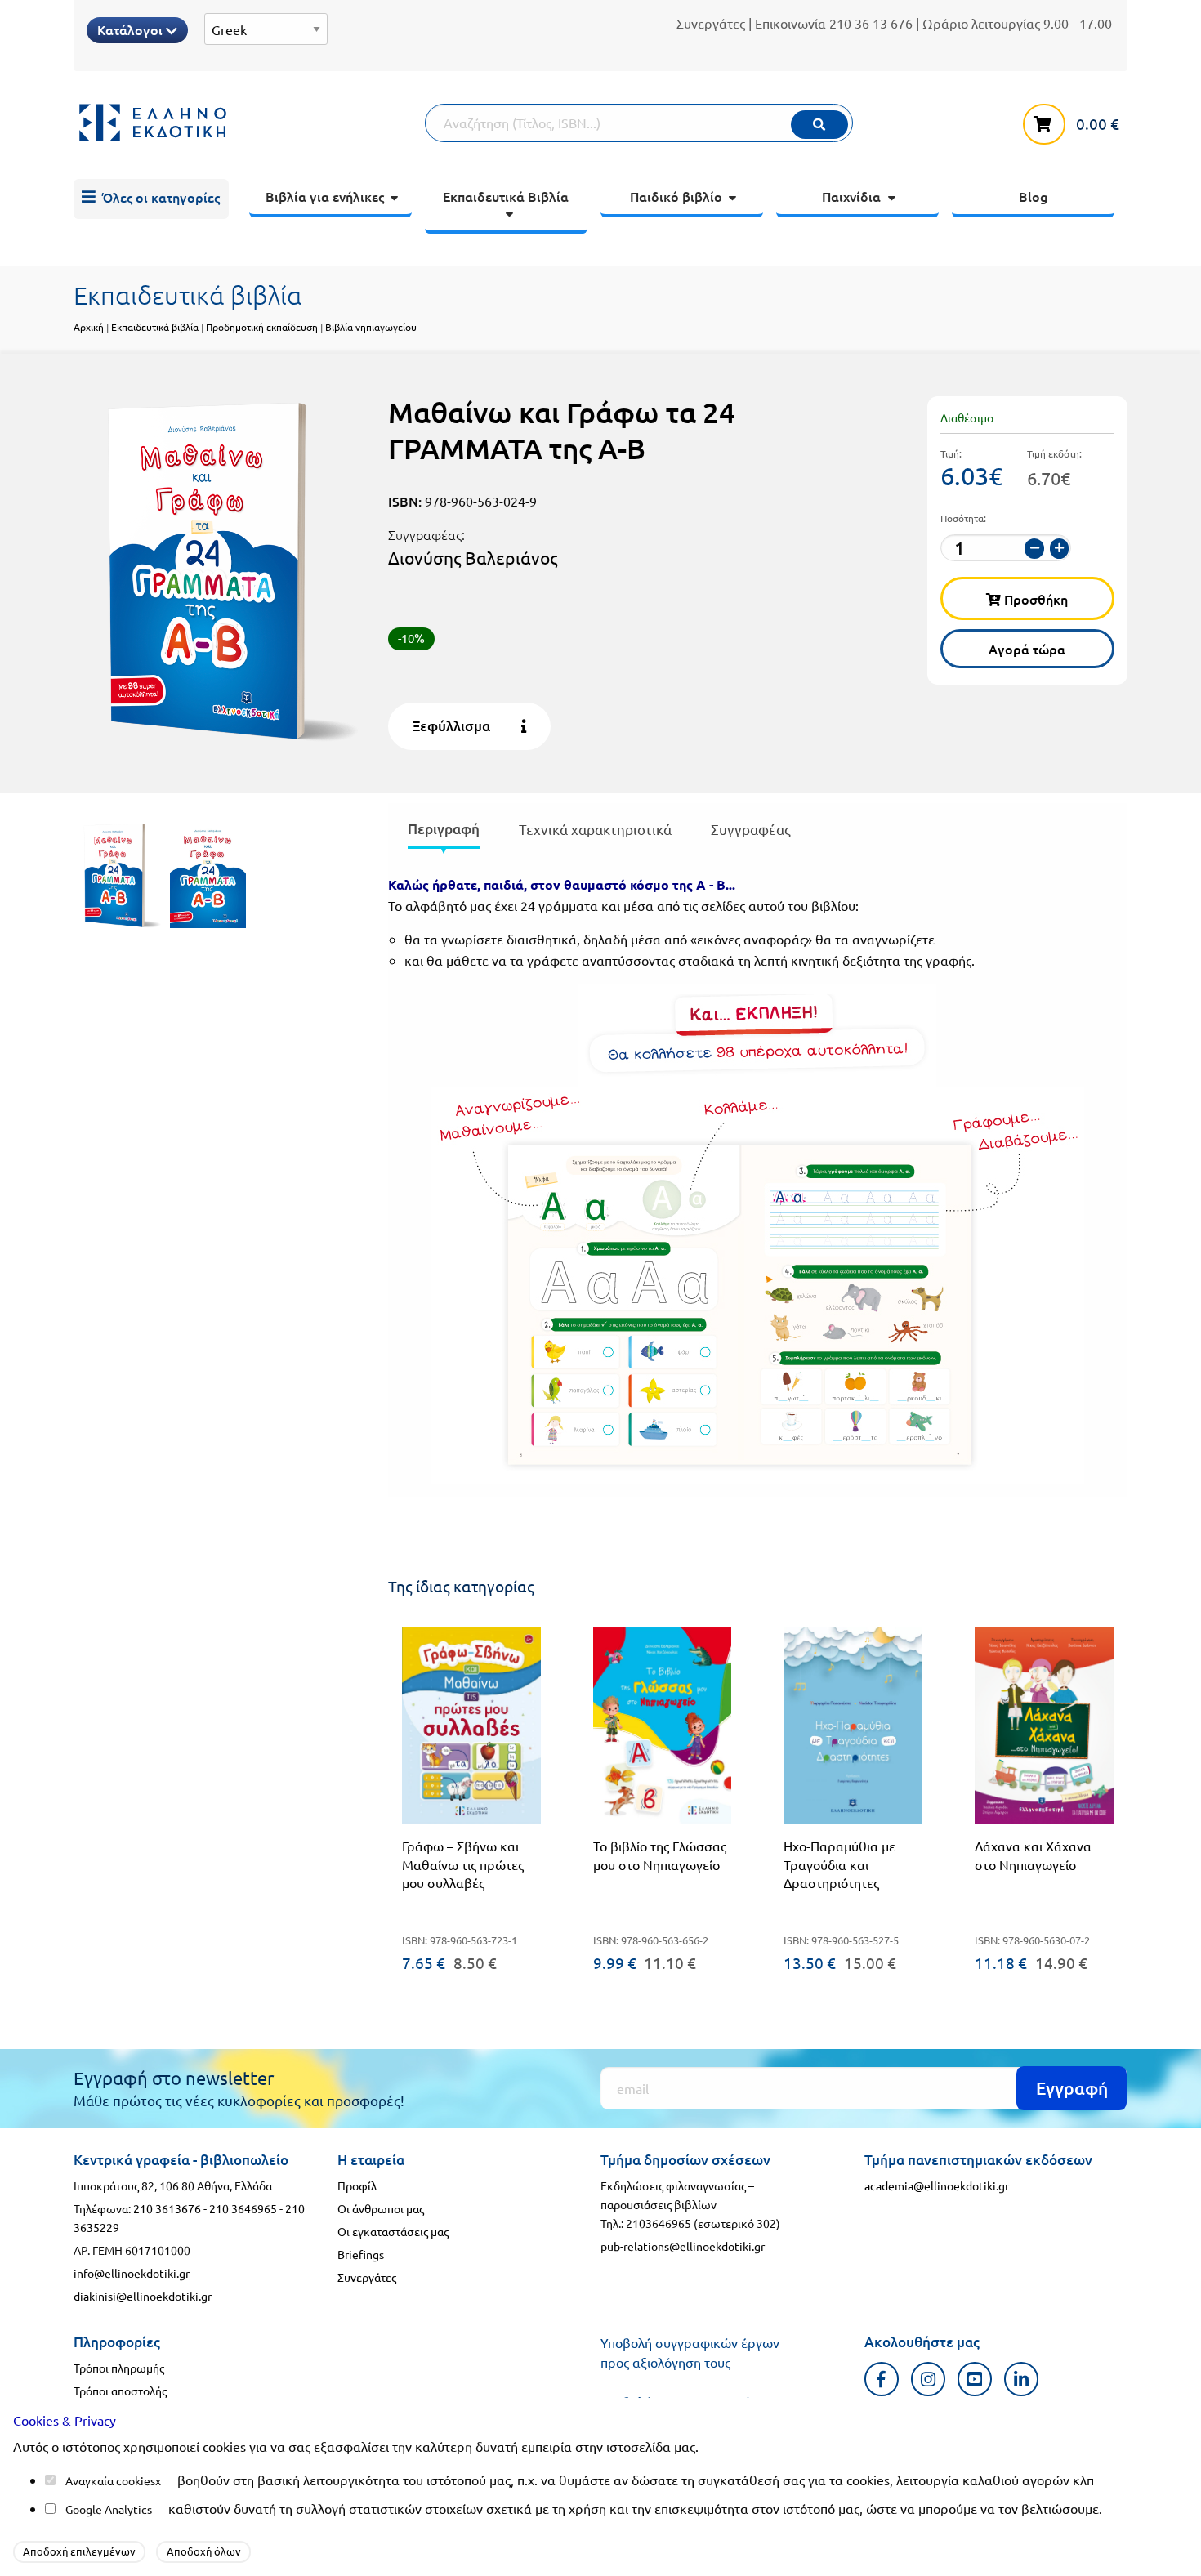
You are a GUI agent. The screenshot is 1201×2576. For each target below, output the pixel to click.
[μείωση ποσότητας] (1034, 549)
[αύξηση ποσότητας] (1060, 549)
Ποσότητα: (963, 518)
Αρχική (89, 327)
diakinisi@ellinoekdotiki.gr (143, 2296)
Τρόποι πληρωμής (119, 2368)
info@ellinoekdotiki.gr (132, 2273)
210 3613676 (167, 2208)
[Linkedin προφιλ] (1022, 2379)
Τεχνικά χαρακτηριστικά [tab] (595, 829)
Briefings (361, 2254)
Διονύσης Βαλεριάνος (473, 557)
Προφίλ (357, 2185)
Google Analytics (109, 2509)
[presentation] (444, 832)
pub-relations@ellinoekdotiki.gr (683, 2246)
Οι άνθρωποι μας (381, 2208)
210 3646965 (243, 2208)
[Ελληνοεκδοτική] (249, 123)
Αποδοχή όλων (204, 2551)
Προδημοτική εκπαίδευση (262, 327)
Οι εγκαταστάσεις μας (393, 2231)
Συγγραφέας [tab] (751, 829)
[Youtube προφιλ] (975, 2379)
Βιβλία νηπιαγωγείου (371, 327)
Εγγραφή (1072, 2088)
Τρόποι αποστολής (120, 2391)
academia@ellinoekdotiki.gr (937, 2185)
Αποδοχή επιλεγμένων (79, 2551)
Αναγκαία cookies (110, 2480)
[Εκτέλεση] (819, 125)
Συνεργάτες (711, 23)
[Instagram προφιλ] (929, 2379)
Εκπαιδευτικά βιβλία (155, 327)
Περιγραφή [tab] (444, 829)
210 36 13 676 (871, 23)
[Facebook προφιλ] (882, 2379)
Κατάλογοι (132, 29)
